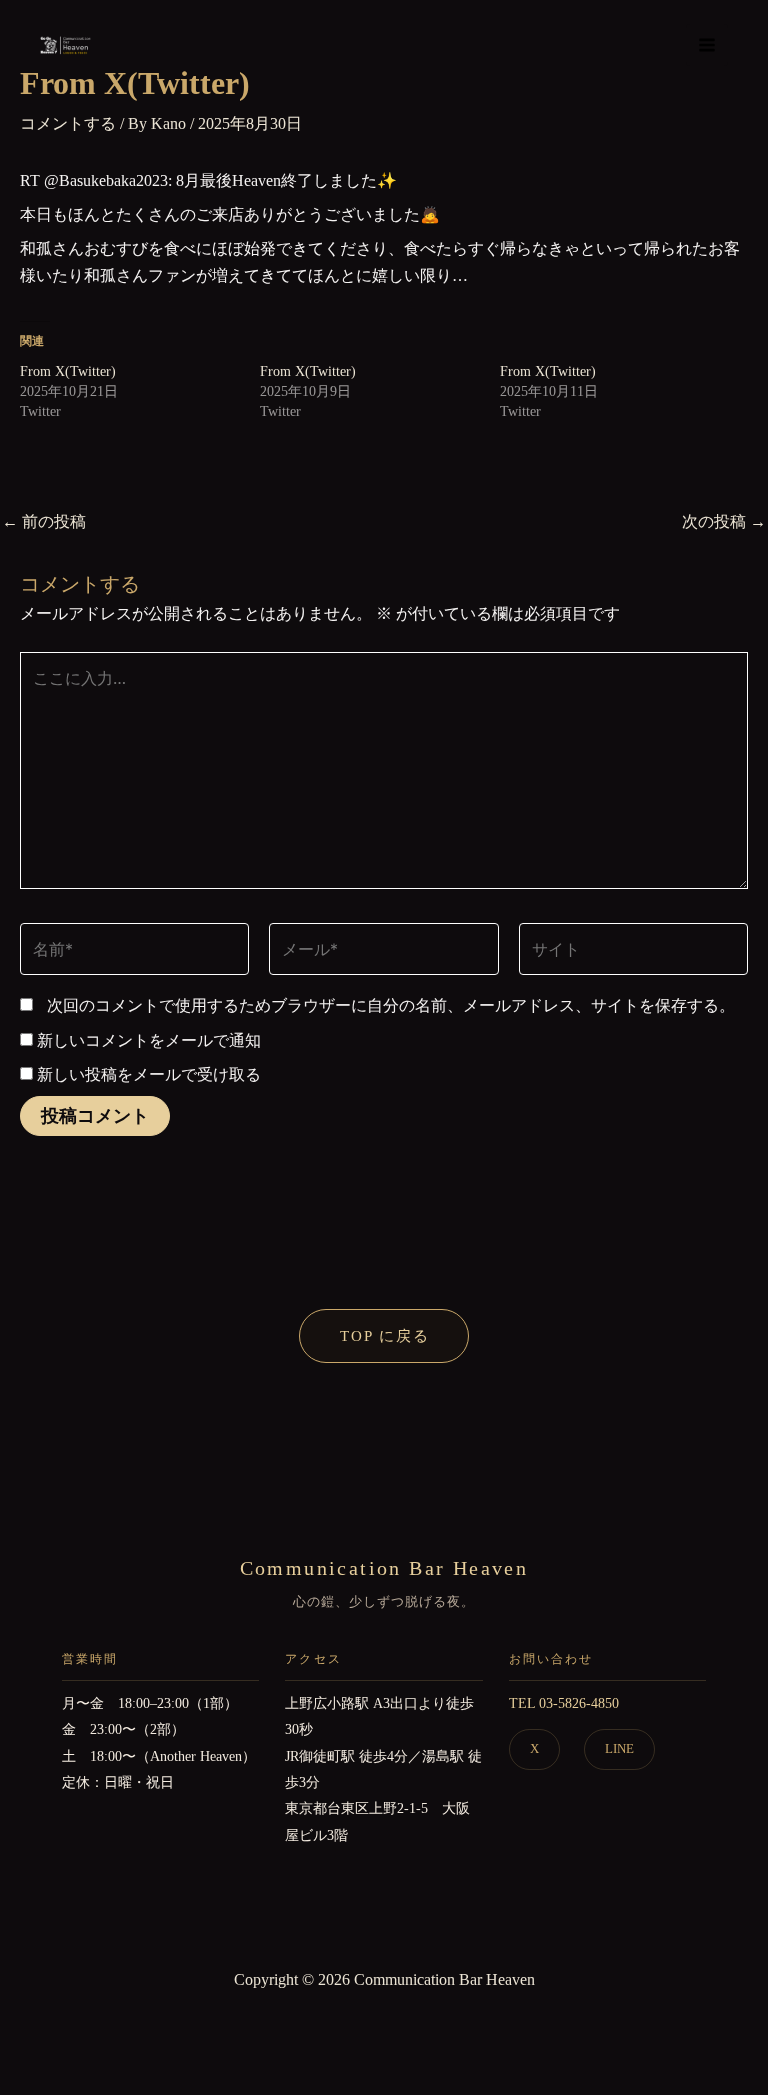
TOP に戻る (385, 1336)
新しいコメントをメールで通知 (149, 1040)
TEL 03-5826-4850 (564, 1703)
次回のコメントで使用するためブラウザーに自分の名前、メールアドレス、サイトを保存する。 (391, 1005)
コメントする (68, 123)
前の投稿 (44, 522)
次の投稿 (724, 522)
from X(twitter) (68, 371)
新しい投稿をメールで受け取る (149, 1074)
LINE (619, 1748)
